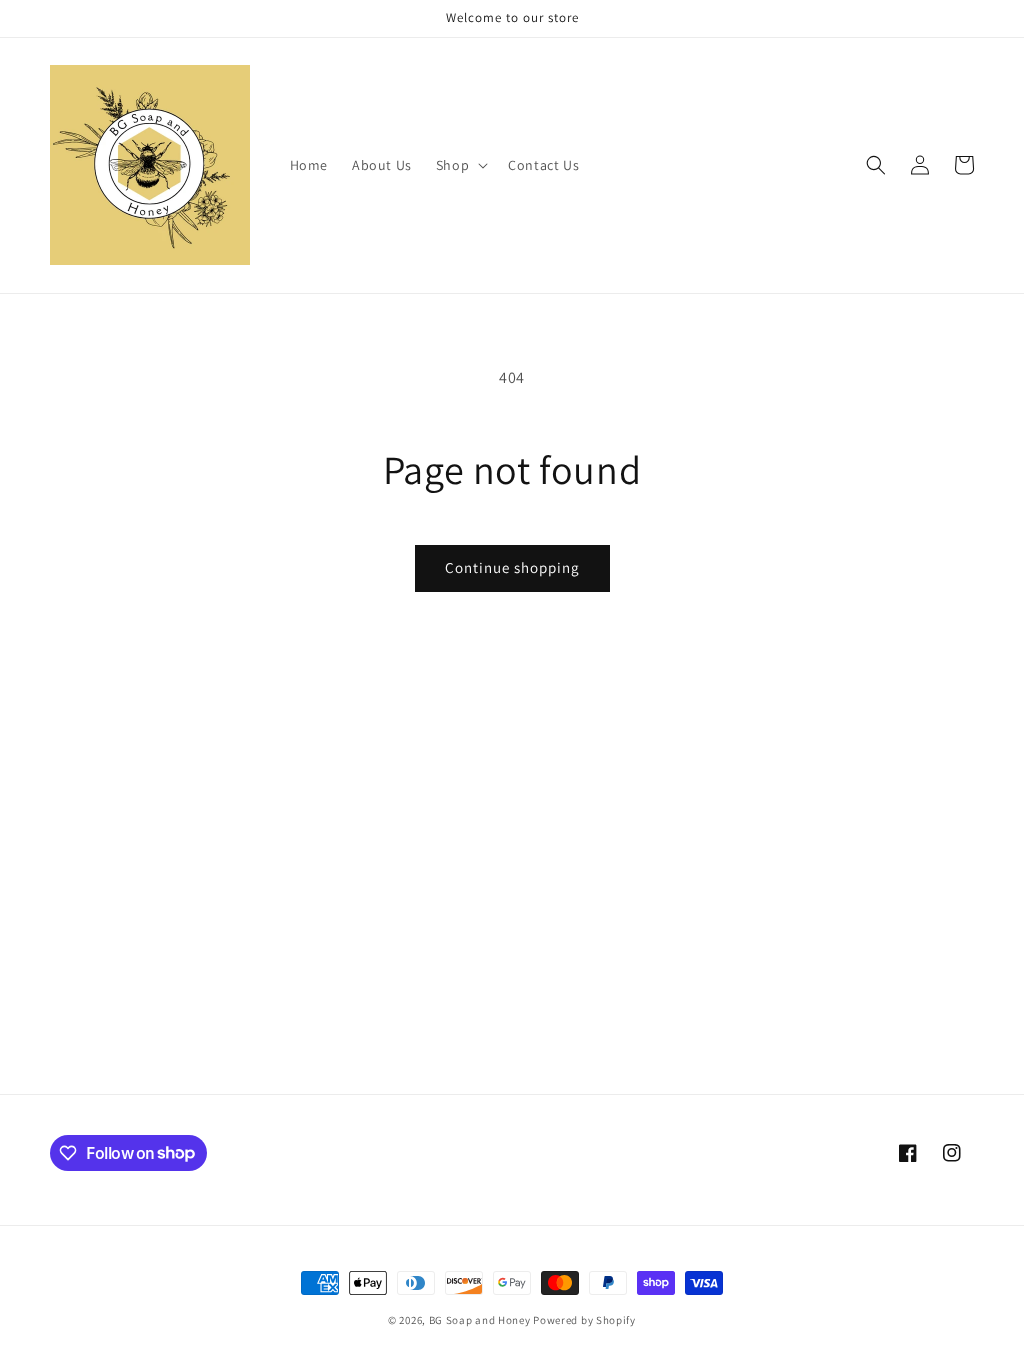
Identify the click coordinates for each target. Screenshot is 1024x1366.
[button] (460, 165)
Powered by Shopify (584, 1320)
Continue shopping (512, 567)
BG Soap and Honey (480, 1320)
